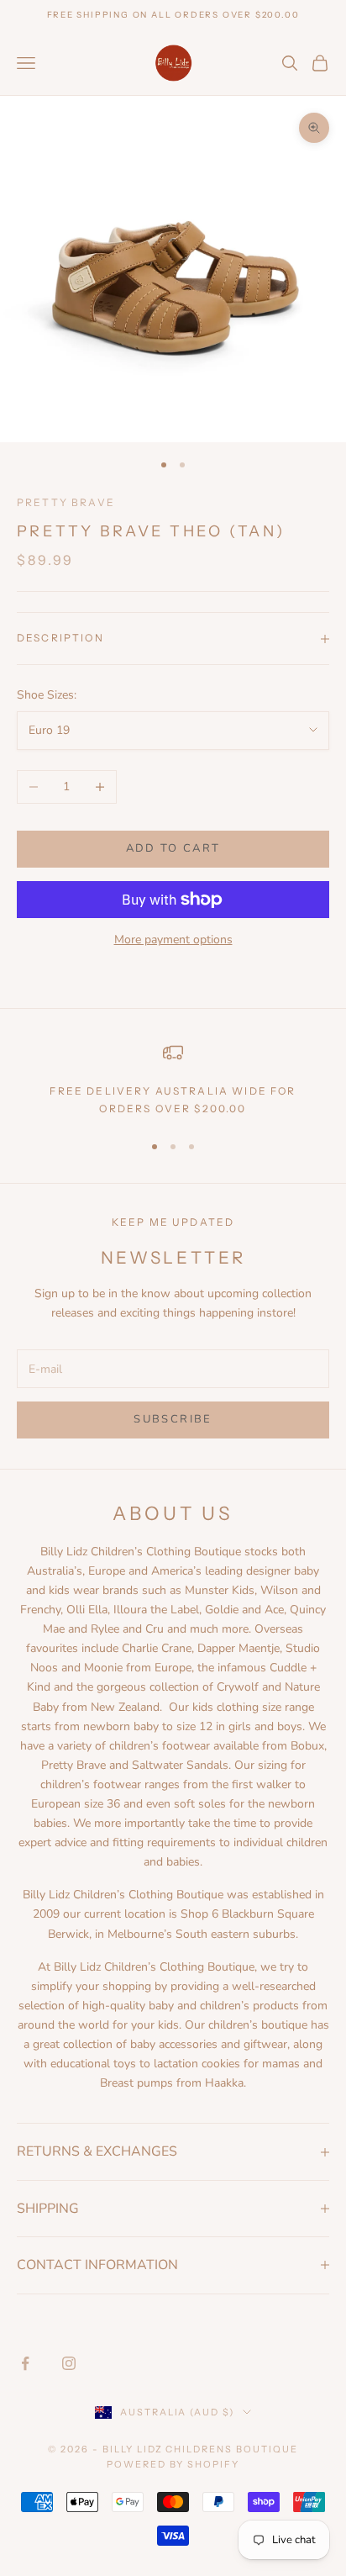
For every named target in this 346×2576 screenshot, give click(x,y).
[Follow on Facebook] (25, 2363)
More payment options (173, 940)
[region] (173, 1080)
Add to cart (173, 848)
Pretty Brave (66, 502)
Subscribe (173, 1419)
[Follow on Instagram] (69, 2363)
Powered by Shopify (173, 2464)
